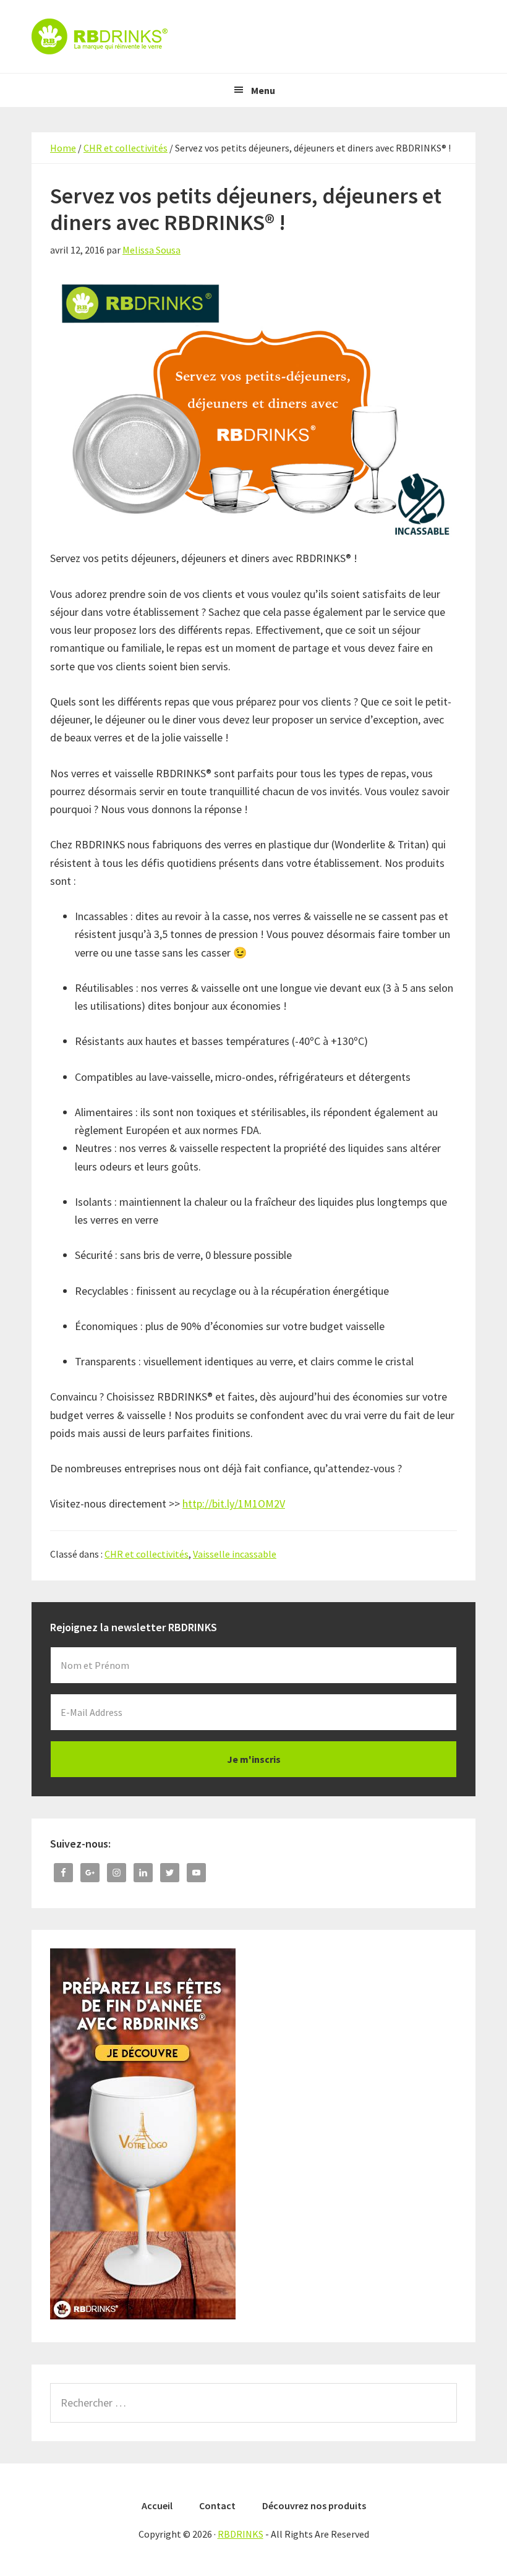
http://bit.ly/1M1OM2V (234, 1503)
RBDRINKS (253, 36)
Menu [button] (263, 90)
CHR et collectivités (147, 1554)
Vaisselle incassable (235, 1554)
